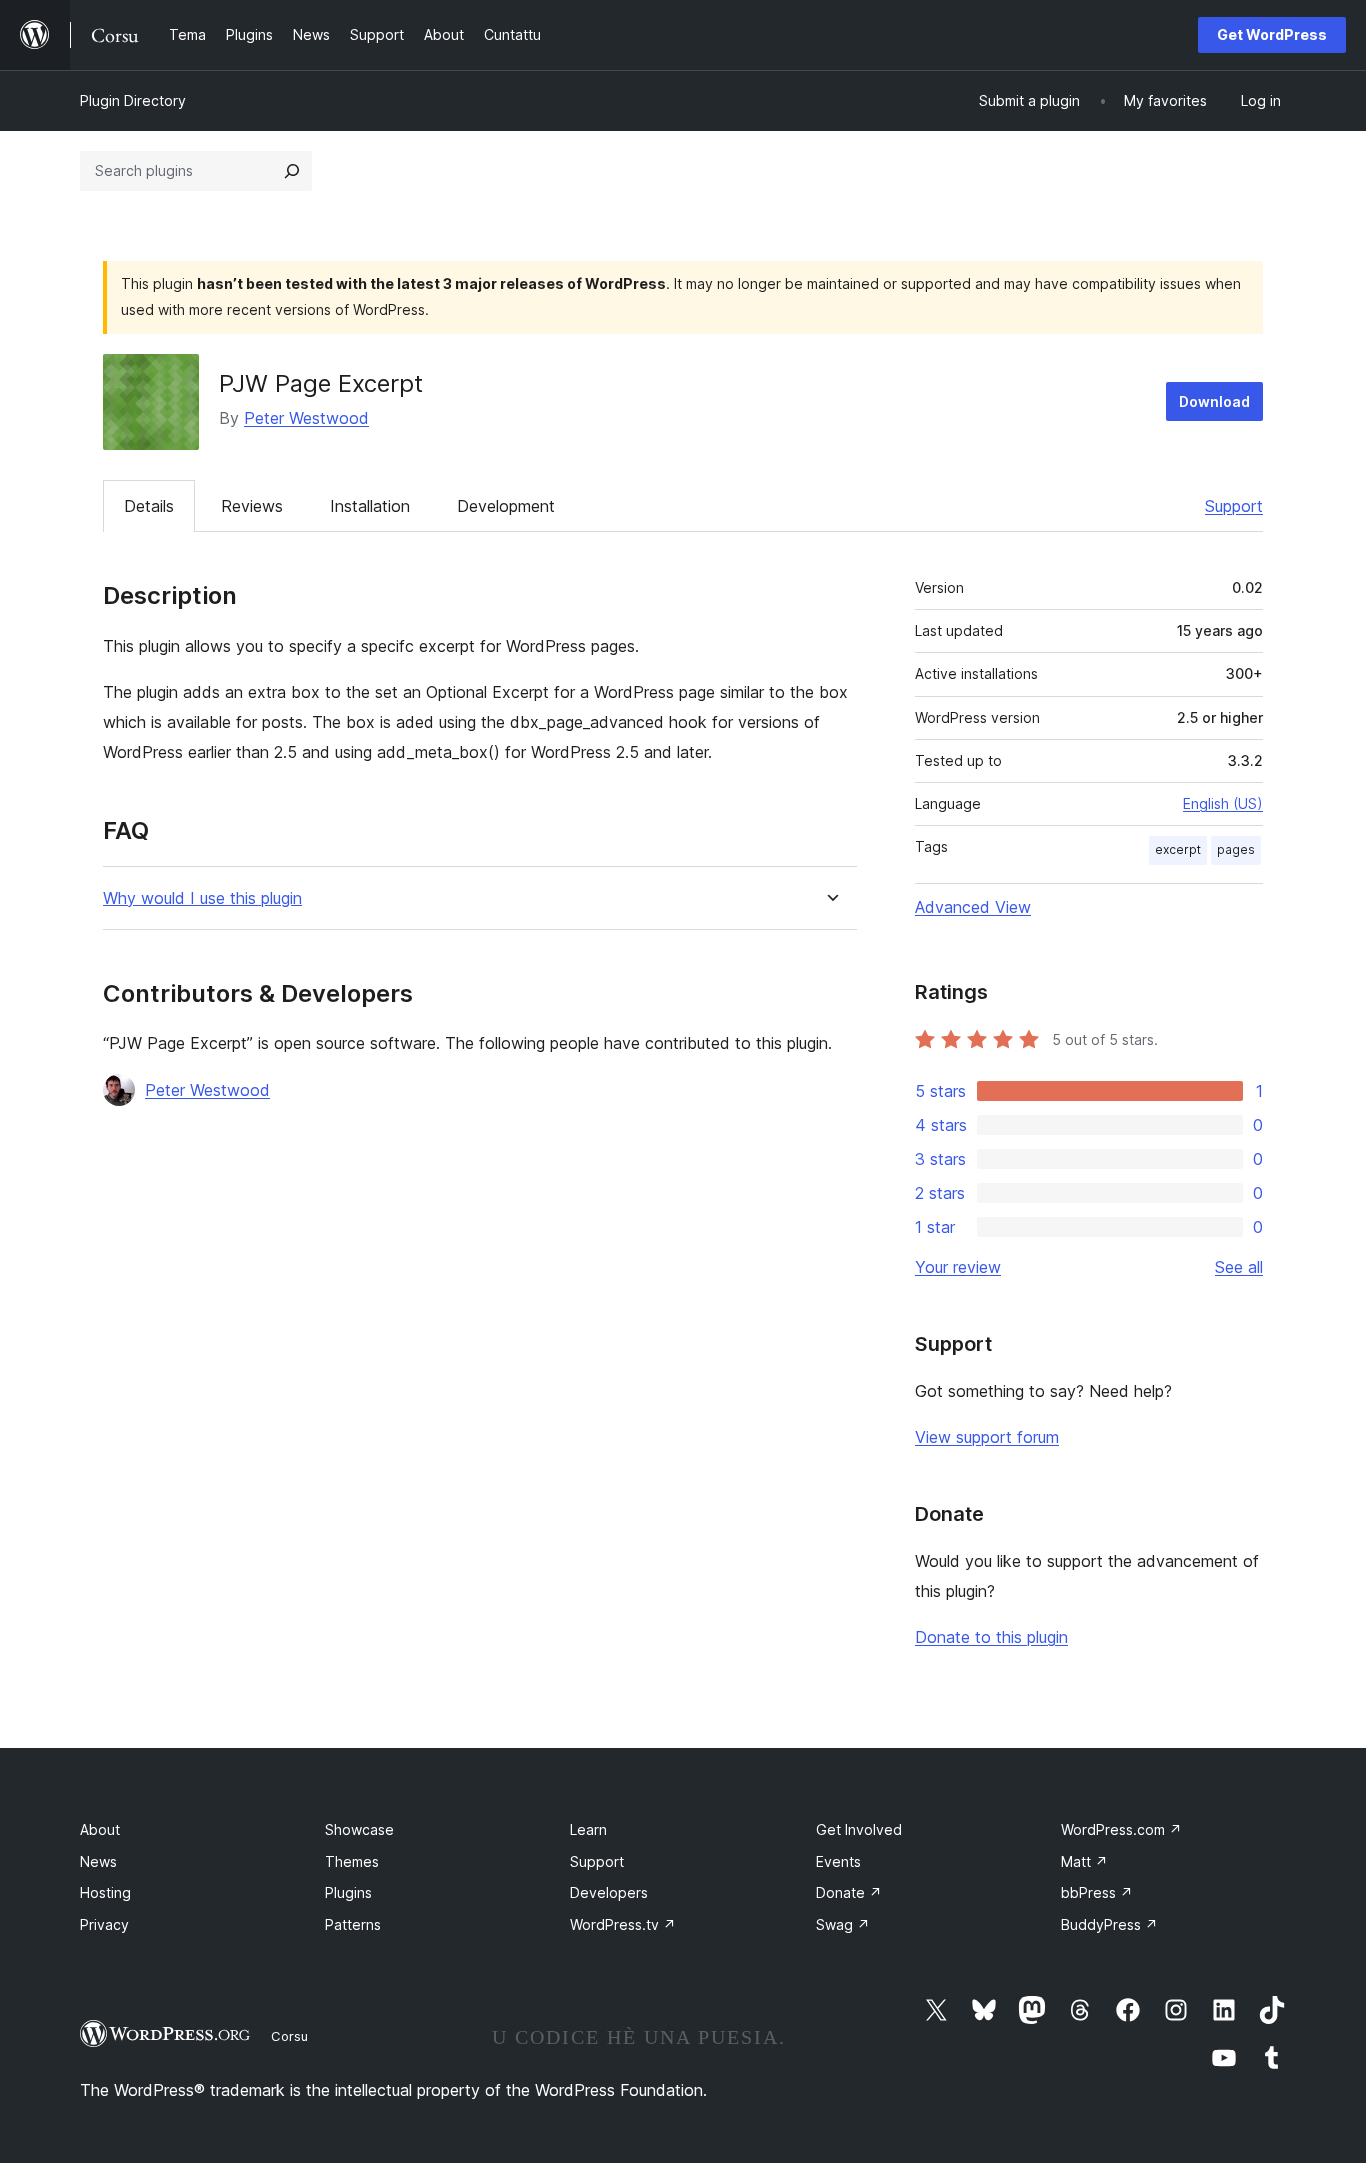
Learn (588, 1829)
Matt (1084, 1861)
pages (1236, 849)
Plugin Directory (133, 100)
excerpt (1178, 849)
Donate (849, 1892)
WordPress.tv (623, 1924)
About (100, 1829)
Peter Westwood (306, 418)
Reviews (252, 506)
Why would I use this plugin (202, 898)
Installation (370, 506)
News (98, 1861)
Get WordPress (1272, 34)
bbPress (1097, 1892)
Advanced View (973, 907)
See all (1239, 1267)
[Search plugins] (292, 171)
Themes (352, 1861)
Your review (958, 1267)
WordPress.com (1121, 1829)
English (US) (1223, 803)
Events (838, 1861)
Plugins (348, 1892)
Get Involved (859, 1829)
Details (149, 506)
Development (506, 506)
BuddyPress (1109, 1924)
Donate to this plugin (991, 1637)
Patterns (353, 1924)
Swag (843, 1924)
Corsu (289, 2036)
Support (1234, 506)
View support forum (987, 1437)
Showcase (359, 1829)
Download (1214, 401)
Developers (609, 1892)
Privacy (104, 1924)
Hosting (105, 1892)
